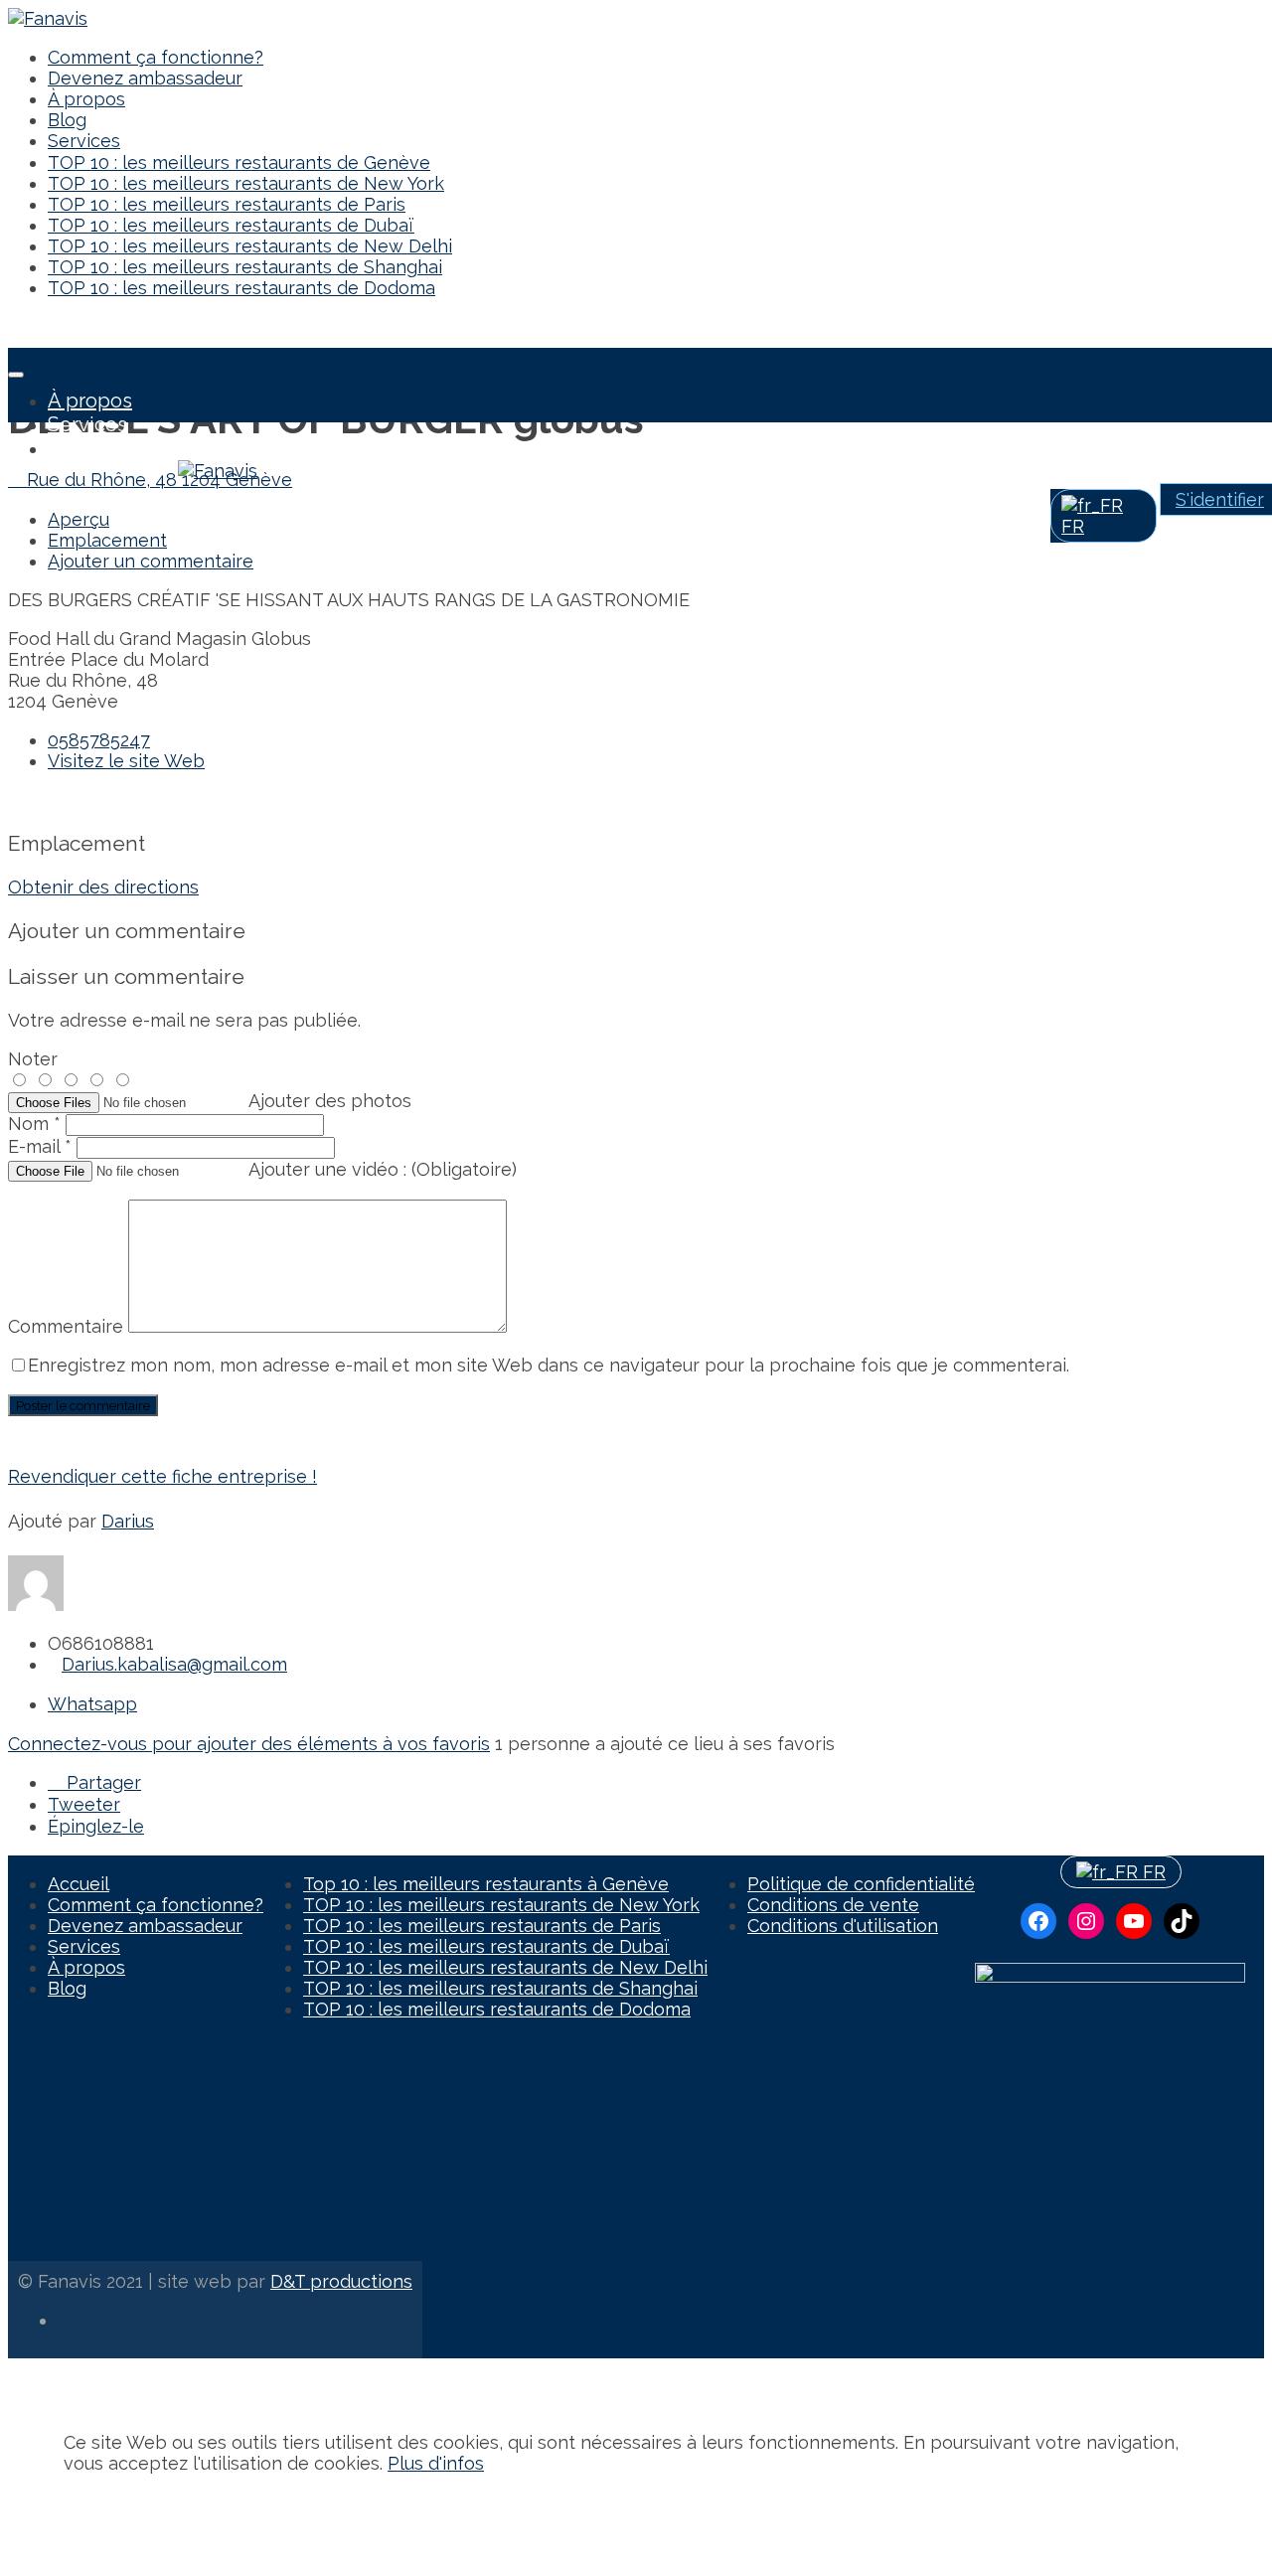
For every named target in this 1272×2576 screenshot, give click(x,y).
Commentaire (68, 1326)
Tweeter (84, 1804)
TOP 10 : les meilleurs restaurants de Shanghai (245, 267)
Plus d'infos (436, 2463)
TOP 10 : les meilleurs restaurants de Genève (239, 162)
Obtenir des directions (103, 887)
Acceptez (104, 2502)
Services (84, 141)
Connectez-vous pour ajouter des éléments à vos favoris (249, 1744)
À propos (86, 99)
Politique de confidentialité (861, 1884)
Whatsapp (92, 1704)
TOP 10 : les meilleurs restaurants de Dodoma (241, 288)
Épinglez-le (96, 1826)
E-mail (40, 1146)
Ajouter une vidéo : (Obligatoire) (383, 1169)
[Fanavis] (48, 18)
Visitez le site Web (126, 761)
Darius (128, 1521)
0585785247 (99, 740)
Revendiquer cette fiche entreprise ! (162, 1476)
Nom (34, 1124)
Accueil (79, 1884)
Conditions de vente (833, 1905)
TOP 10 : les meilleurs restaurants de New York (246, 183)
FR (1152, 1872)
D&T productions (341, 2281)
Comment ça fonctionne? (156, 57)
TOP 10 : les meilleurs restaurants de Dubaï (231, 225)
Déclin (177, 2502)
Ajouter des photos (330, 1101)
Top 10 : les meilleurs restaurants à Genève (486, 1884)
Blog (67, 120)
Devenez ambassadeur (145, 78)
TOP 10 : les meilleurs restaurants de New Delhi (250, 246)
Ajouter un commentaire (151, 561)
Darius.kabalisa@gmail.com (174, 1664)
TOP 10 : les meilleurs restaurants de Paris (227, 204)
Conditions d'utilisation (843, 1926)
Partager (101, 1782)
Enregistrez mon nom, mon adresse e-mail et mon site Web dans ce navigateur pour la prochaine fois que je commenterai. (549, 1365)
